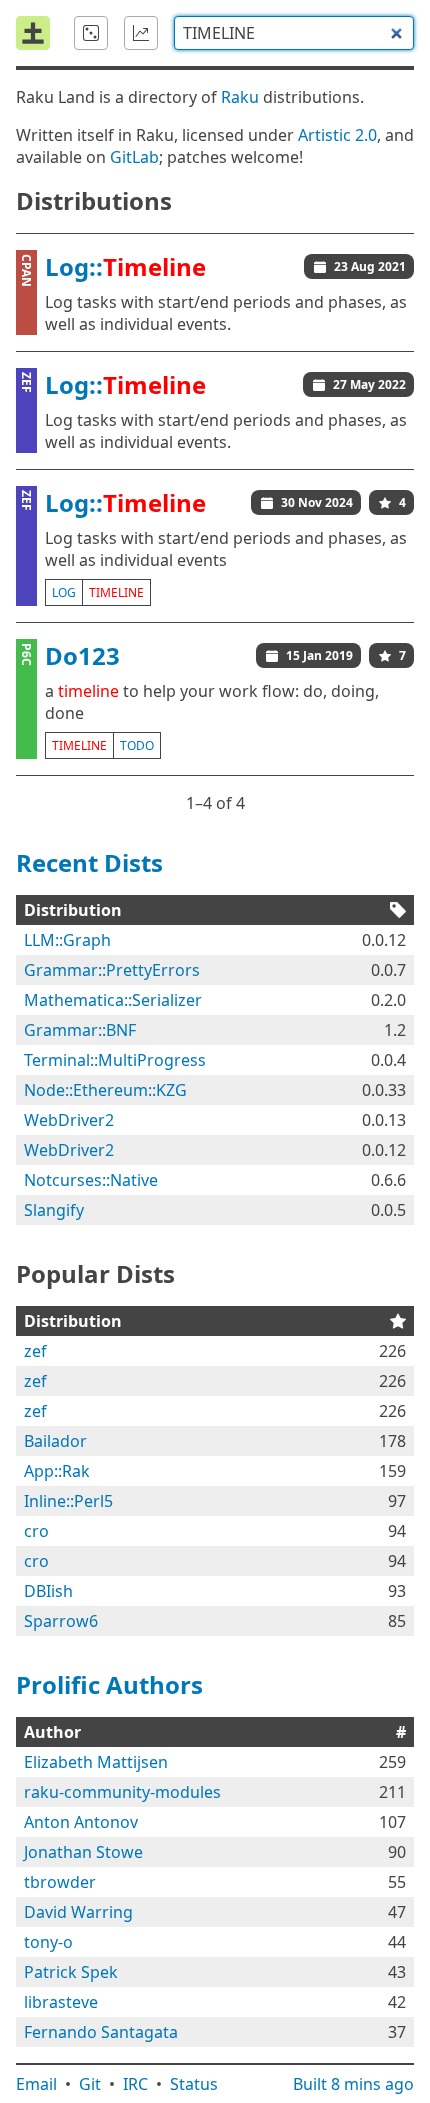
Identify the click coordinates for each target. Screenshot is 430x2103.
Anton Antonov (81, 1822)
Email (36, 2084)
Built (353, 2084)
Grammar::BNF (80, 1030)
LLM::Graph (67, 940)
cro (36, 1531)
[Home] (33, 33)
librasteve (61, 2002)
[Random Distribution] (91, 33)
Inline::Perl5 (68, 1501)
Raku (240, 97)
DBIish (48, 1591)
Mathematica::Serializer (113, 1000)
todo (137, 745)
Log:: (125, 266)
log (64, 592)
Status (194, 2084)
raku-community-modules (122, 1792)
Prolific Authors (109, 1684)
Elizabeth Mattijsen (96, 1762)
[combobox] (294, 33)
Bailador (55, 1441)
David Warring (78, 1912)
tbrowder (60, 1882)
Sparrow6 (61, 1621)
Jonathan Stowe (83, 1852)
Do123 (82, 655)
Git (90, 2084)
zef (35, 1351)
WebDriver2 (69, 1120)
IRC (135, 2084)
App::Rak (57, 1471)
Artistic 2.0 (337, 135)
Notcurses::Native (91, 1180)
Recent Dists (89, 862)
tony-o (48, 1942)
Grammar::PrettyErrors (112, 970)
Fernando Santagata (101, 2032)
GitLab (134, 157)
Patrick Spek (71, 1972)
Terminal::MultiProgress (115, 1060)
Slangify (54, 1210)
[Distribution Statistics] (141, 33)
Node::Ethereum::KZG (105, 1090)
